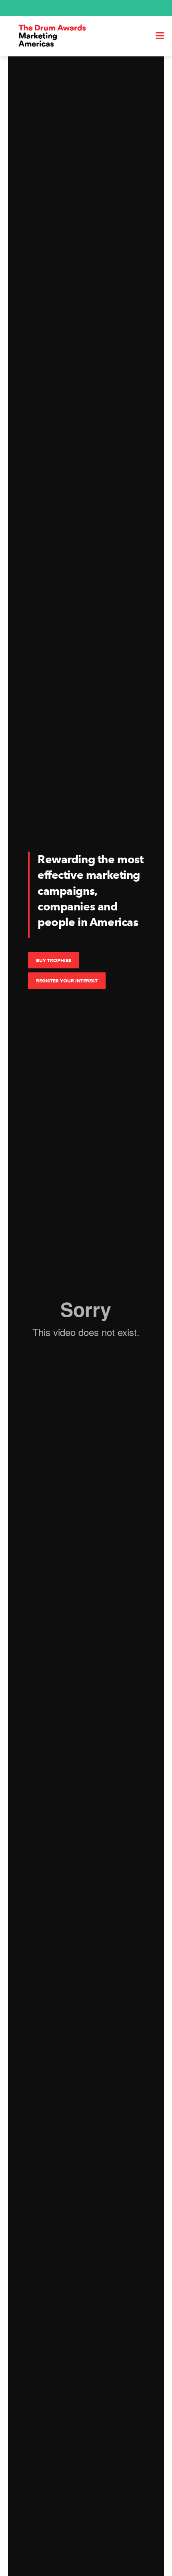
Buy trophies (54, 960)
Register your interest (67, 981)
